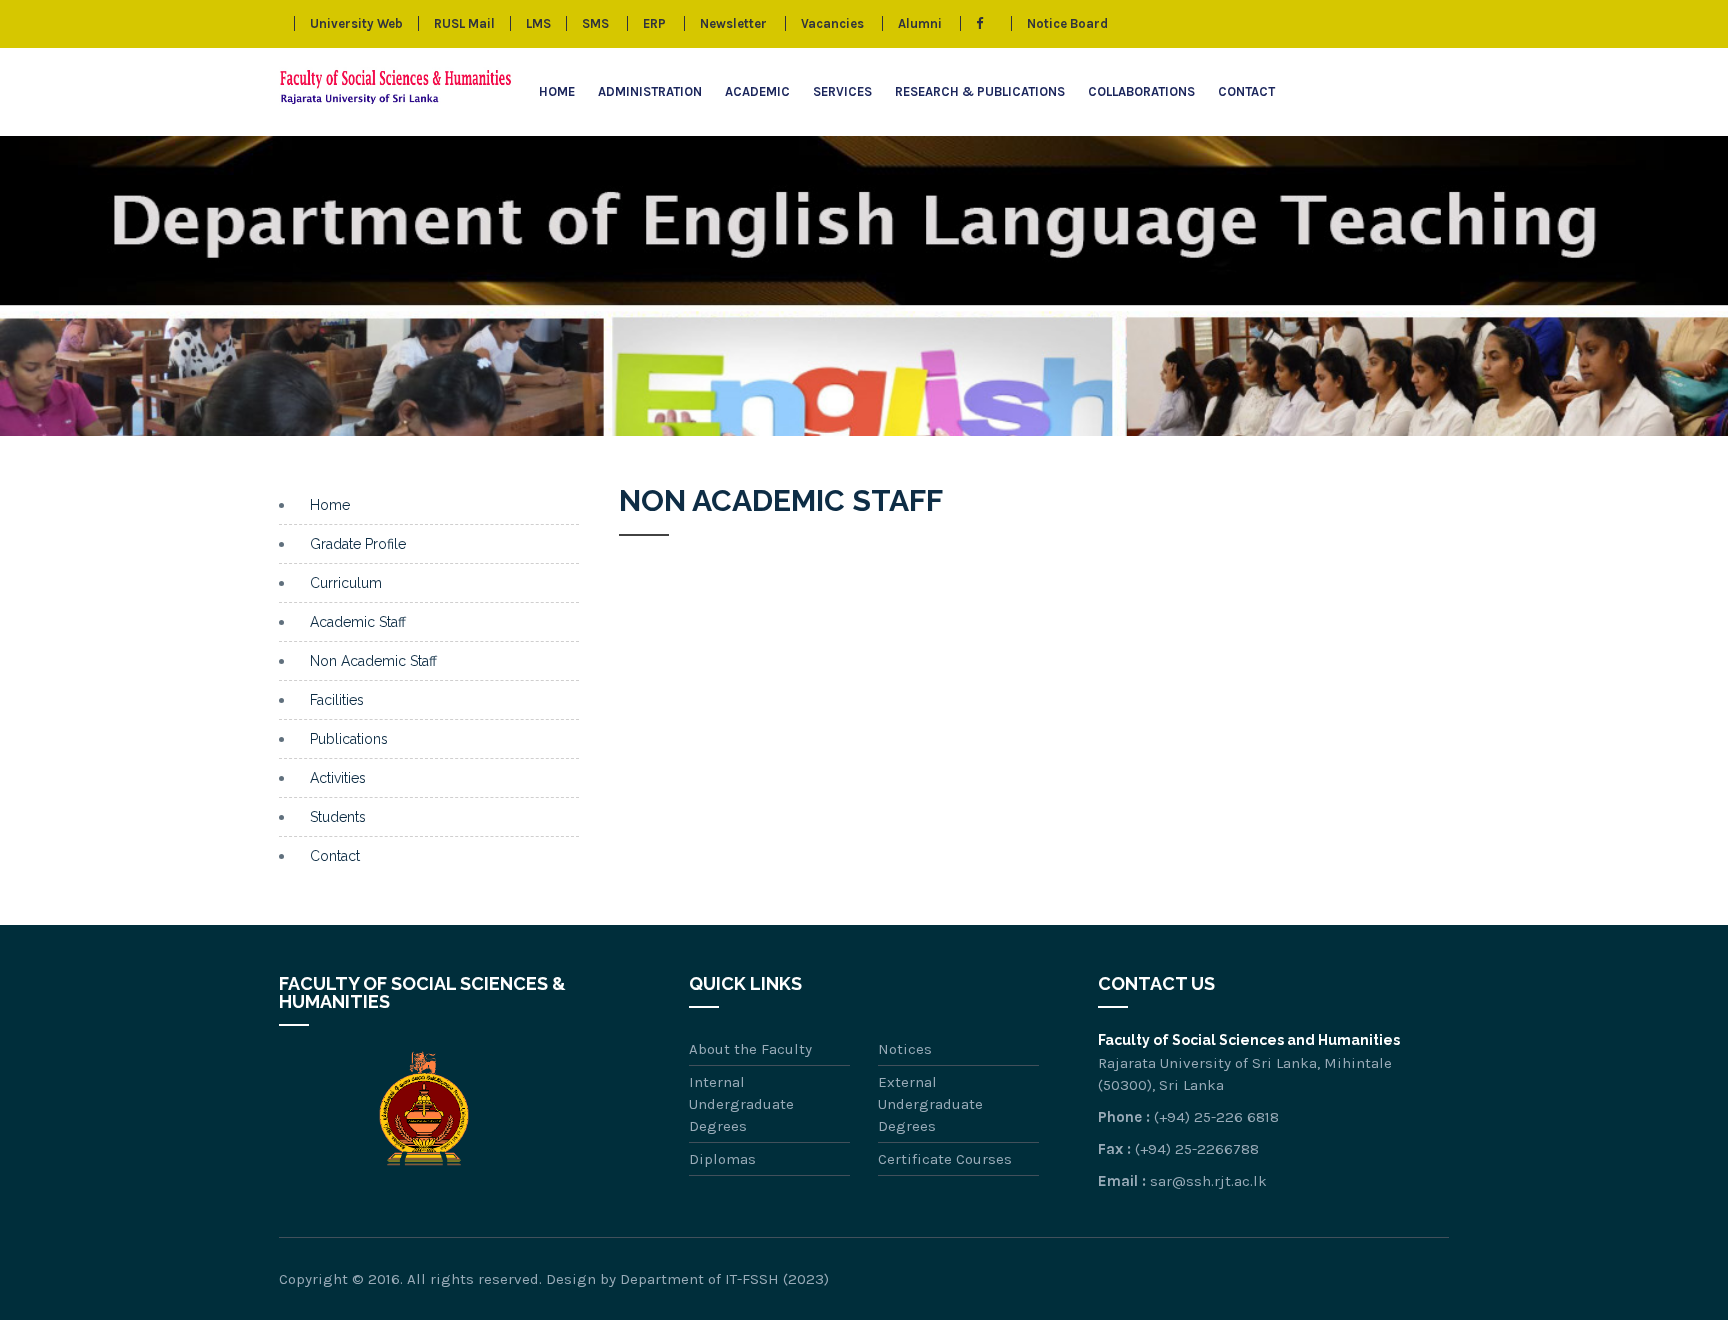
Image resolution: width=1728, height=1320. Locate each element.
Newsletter (733, 23)
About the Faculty (750, 1049)
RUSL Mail (464, 23)
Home (557, 91)
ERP (654, 23)
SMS (595, 23)
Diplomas (722, 1159)
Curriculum (346, 583)
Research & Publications (980, 91)
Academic (757, 91)
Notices (905, 1049)
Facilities (337, 700)
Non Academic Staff (373, 661)
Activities (338, 778)
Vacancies (832, 23)
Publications (349, 739)
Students (338, 817)
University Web (356, 23)
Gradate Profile (358, 544)
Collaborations (1141, 91)
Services (842, 91)
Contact (1246, 91)
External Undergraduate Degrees (930, 1104)
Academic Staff (358, 622)
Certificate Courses (945, 1159)
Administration (650, 91)
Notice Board (1067, 23)
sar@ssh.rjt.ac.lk (1208, 1181)
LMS (538, 23)
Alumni (920, 23)
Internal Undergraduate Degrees (741, 1104)
